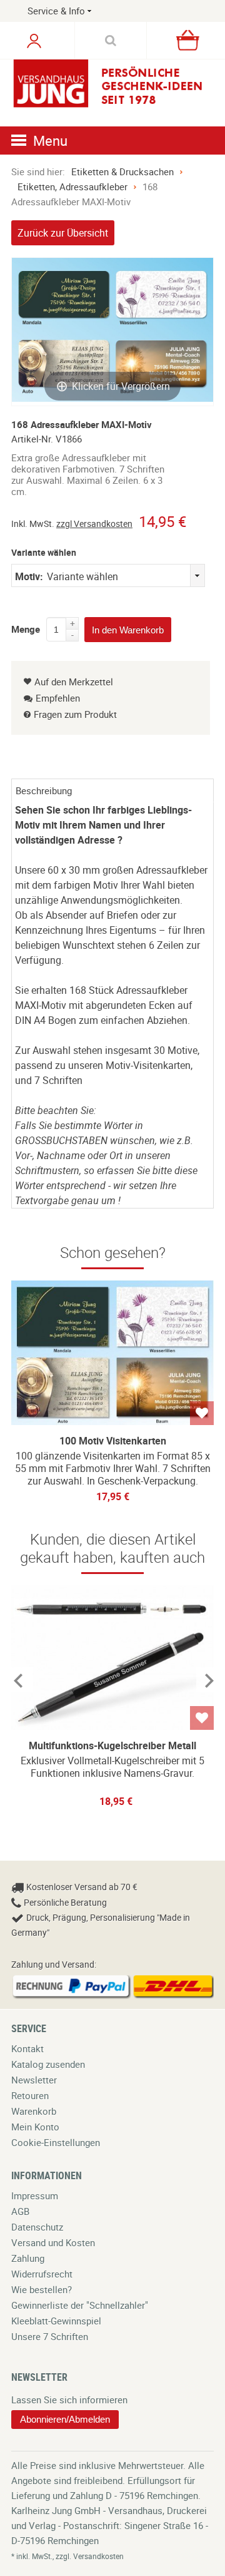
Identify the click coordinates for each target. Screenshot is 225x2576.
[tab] (112, 790)
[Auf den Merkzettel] (202, 1413)
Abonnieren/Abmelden (65, 2419)
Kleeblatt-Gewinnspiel (56, 2321)
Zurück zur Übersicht (63, 233)
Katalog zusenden (48, 2064)
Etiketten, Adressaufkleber (72, 187)
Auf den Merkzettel (74, 682)
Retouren (30, 2095)
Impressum (35, 2195)
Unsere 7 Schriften (50, 2336)
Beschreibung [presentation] (44, 790)
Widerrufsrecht (42, 2274)
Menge (26, 627)
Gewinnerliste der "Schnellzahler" (80, 2305)
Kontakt (27, 2048)
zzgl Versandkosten (94, 524)
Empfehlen (58, 698)
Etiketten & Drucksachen (122, 171)
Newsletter (34, 2080)
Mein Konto (35, 2127)
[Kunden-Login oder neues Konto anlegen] (34, 41)
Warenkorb (34, 2111)
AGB (20, 2211)
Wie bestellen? (42, 2289)
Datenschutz (37, 2227)
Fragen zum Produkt (75, 714)
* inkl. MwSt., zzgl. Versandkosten (67, 2556)
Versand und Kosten (53, 2242)
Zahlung (28, 2258)
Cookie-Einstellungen (56, 2142)
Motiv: (29, 576)
